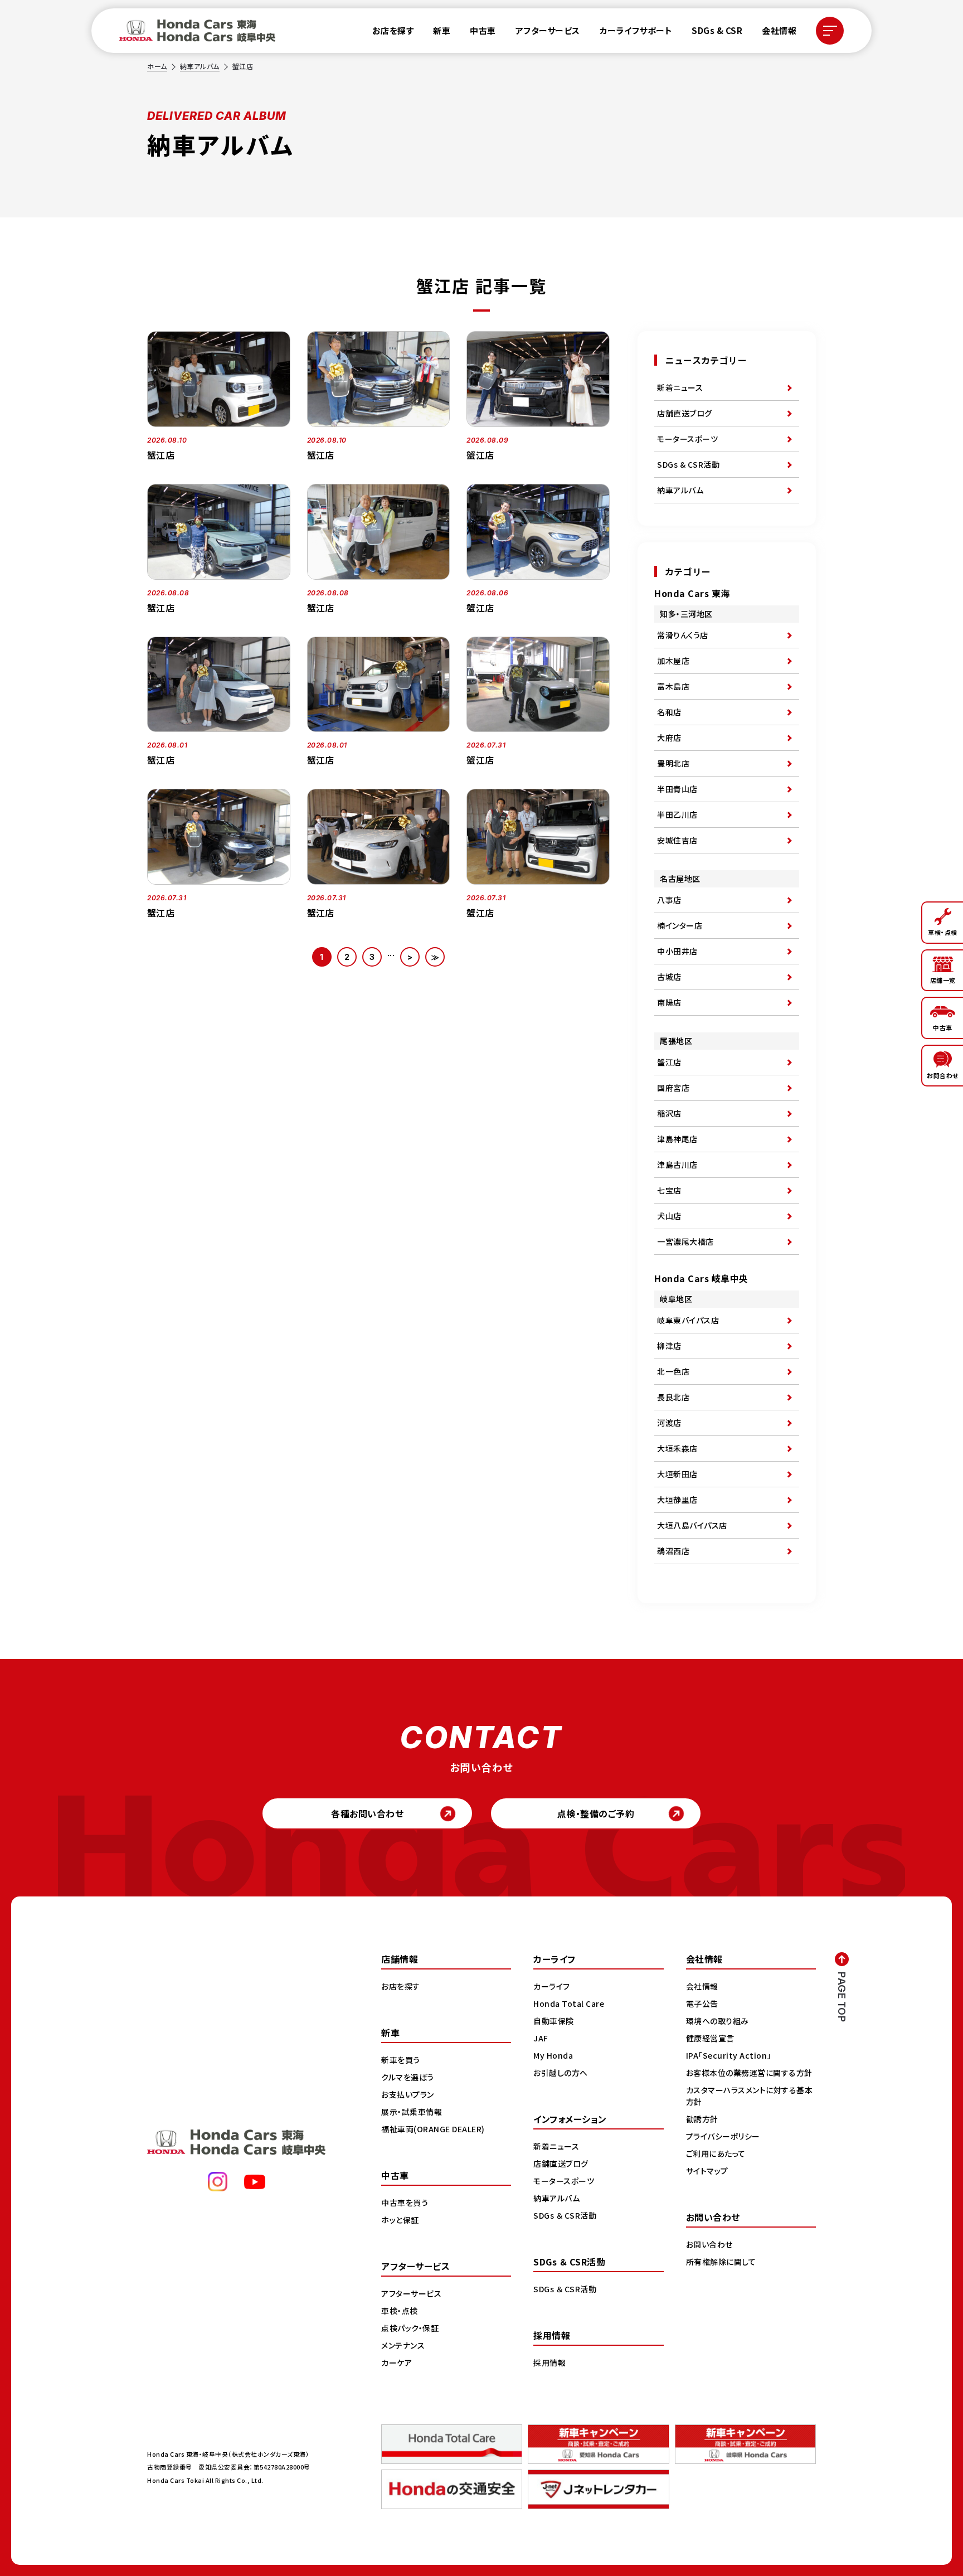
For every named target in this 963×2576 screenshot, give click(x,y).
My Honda (553, 2055)
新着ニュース (680, 387)
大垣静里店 (677, 1500)
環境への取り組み (718, 2021)
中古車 (483, 30)
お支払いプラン (408, 2094)
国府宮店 (673, 1088)
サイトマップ (707, 2171)
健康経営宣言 (710, 2038)
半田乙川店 (677, 814)
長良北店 (673, 1397)
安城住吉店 (677, 840)
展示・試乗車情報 (412, 2112)
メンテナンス (403, 2345)
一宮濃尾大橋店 (685, 1241)
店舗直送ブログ (685, 413)
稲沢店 (669, 1113)
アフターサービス (548, 30)
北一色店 (673, 1371)
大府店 (669, 738)
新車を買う (401, 2060)
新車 (442, 30)
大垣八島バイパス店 (692, 1525)
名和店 (669, 712)
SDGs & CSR (717, 30)
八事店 (669, 900)
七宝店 (669, 1190)
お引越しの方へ (561, 2073)
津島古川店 (677, 1165)
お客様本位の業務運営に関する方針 (749, 2073)
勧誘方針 (702, 2119)
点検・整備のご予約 (596, 1813)
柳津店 (669, 1346)
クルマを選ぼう (408, 2077)
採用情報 (549, 2362)
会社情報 (779, 30)
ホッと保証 (400, 2220)
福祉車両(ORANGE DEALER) (433, 2129)
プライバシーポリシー (723, 2136)
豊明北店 (673, 763)
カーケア (397, 2362)
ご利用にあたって (716, 2153)
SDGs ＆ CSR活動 (565, 2215)
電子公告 (702, 2003)
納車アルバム (200, 66)
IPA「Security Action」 (729, 2055)
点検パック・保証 (410, 2328)
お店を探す (393, 30)
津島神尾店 (677, 1139)
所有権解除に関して (721, 2262)
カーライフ (552, 1986)
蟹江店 (669, 1062)
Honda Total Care (569, 2003)
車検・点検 (400, 2311)
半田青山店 (677, 789)
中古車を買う (405, 2203)
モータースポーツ (687, 439)
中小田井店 (677, 951)
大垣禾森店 (677, 1448)
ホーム (157, 66)
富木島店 (673, 686)
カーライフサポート (636, 30)
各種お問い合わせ (367, 1813)
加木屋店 (673, 661)
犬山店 (669, 1216)
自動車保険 (554, 2021)
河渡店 (669, 1423)
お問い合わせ (709, 2244)
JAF (541, 2038)
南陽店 (669, 1002)
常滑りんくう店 (683, 635)
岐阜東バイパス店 (688, 1320)
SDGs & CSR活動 (688, 464)
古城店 (669, 977)
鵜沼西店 (673, 1551)
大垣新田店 (677, 1474)
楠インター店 (680, 925)
